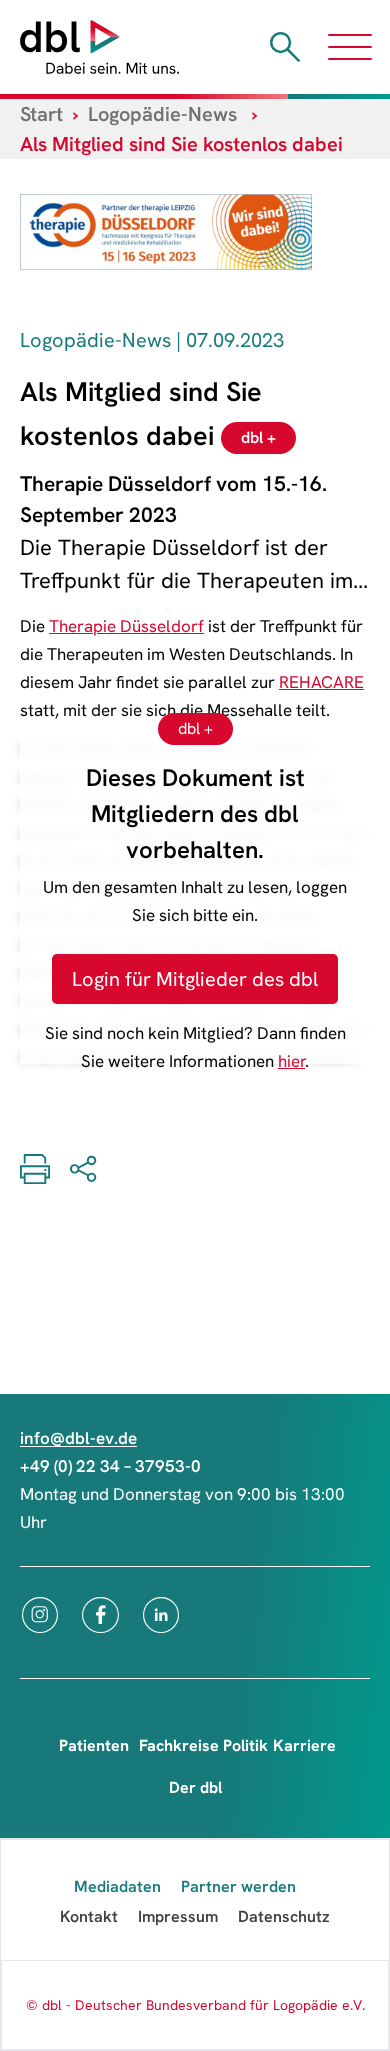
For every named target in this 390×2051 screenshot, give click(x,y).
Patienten (94, 1745)
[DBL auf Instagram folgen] (40, 1615)
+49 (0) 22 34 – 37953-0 (110, 1466)
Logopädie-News (162, 114)
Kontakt (89, 1916)
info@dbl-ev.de (78, 1438)
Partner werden (238, 1886)
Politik (245, 1745)
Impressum (178, 1916)
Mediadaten (117, 1886)
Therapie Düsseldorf (126, 626)
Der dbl (195, 1787)
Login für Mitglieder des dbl (195, 979)
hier (291, 1061)
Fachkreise (179, 1745)
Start (41, 114)
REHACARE (321, 682)
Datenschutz (284, 1916)
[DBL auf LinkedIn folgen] (161, 1615)
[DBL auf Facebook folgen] (100, 1615)
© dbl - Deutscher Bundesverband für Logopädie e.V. (195, 2005)
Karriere (304, 1745)
